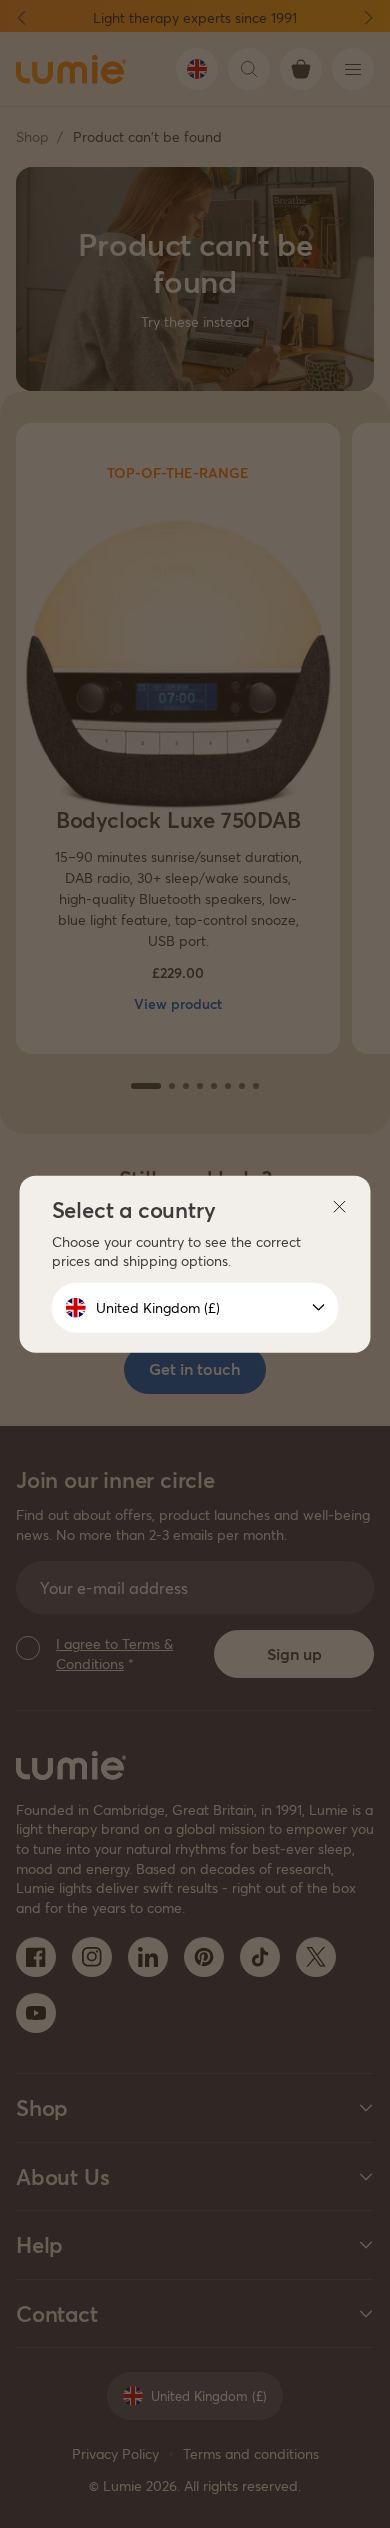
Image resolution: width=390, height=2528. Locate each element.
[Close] (340, 1207)
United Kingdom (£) (158, 1307)
